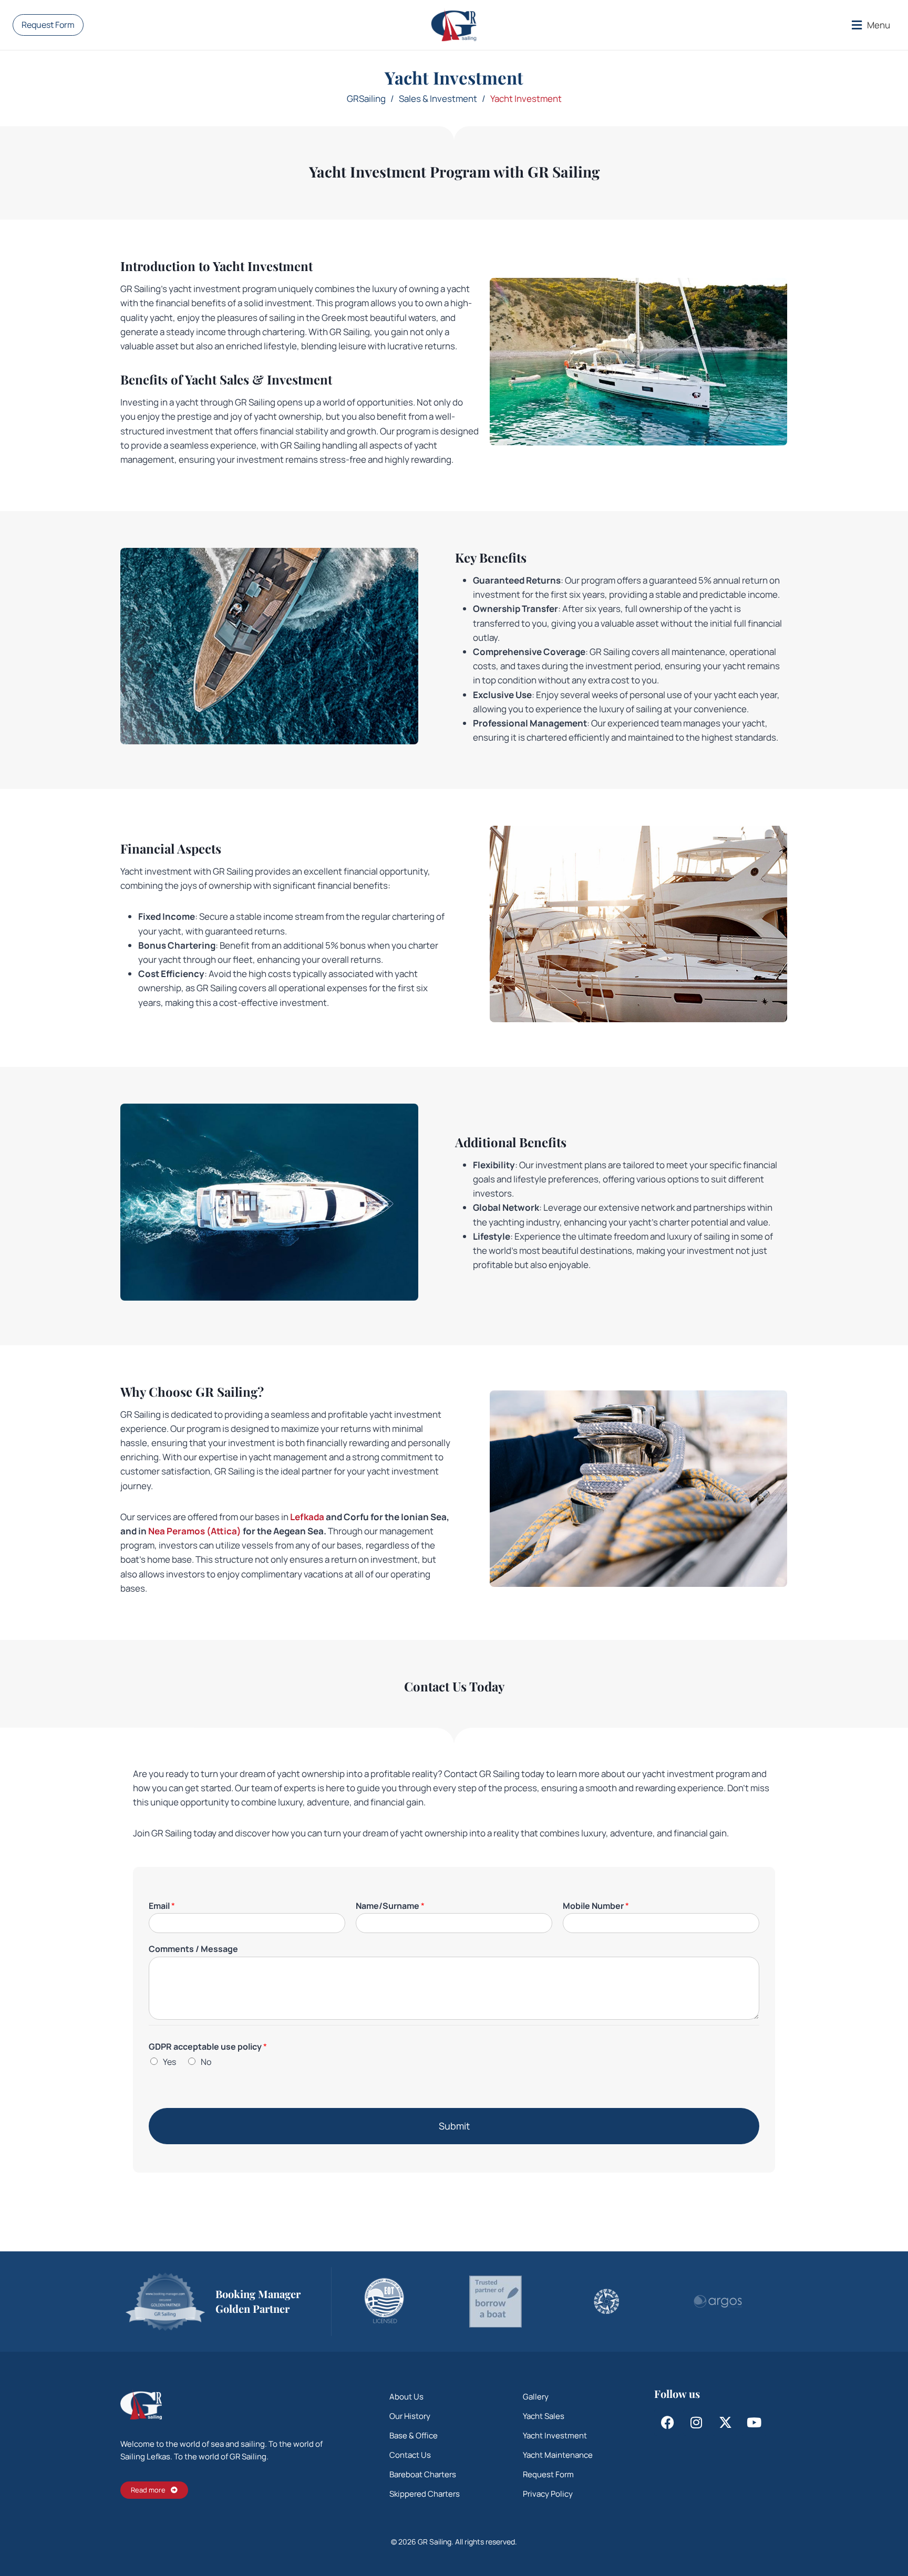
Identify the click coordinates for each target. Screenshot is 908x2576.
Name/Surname (390, 1906)
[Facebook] (667, 2423)
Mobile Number (596, 1906)
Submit (454, 2126)
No (206, 2062)
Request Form (48, 25)
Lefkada (307, 1517)
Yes (169, 2062)
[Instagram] (696, 2423)
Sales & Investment (438, 98)
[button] (871, 25)
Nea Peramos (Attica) (195, 1531)
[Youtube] (754, 2423)
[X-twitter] (725, 2423)
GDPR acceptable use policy (208, 2047)
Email (162, 1906)
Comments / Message (193, 1949)
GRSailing (366, 98)
